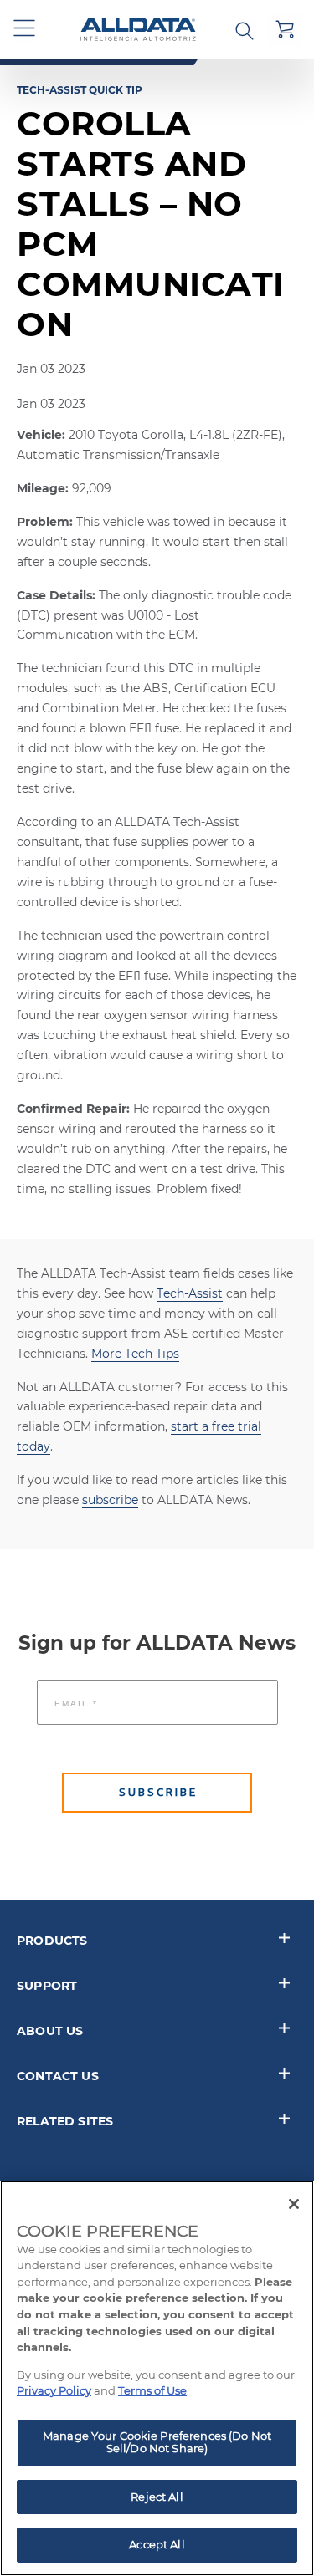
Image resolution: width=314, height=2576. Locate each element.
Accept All (157, 2544)
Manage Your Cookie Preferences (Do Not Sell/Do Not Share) (157, 2442)
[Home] (138, 30)
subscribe (110, 1500)
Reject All (157, 2497)
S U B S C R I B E (157, 1792)
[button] (25, 29)
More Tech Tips (135, 1354)
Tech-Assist (190, 1293)
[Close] (294, 2204)
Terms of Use (152, 2390)
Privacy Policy (54, 2390)
